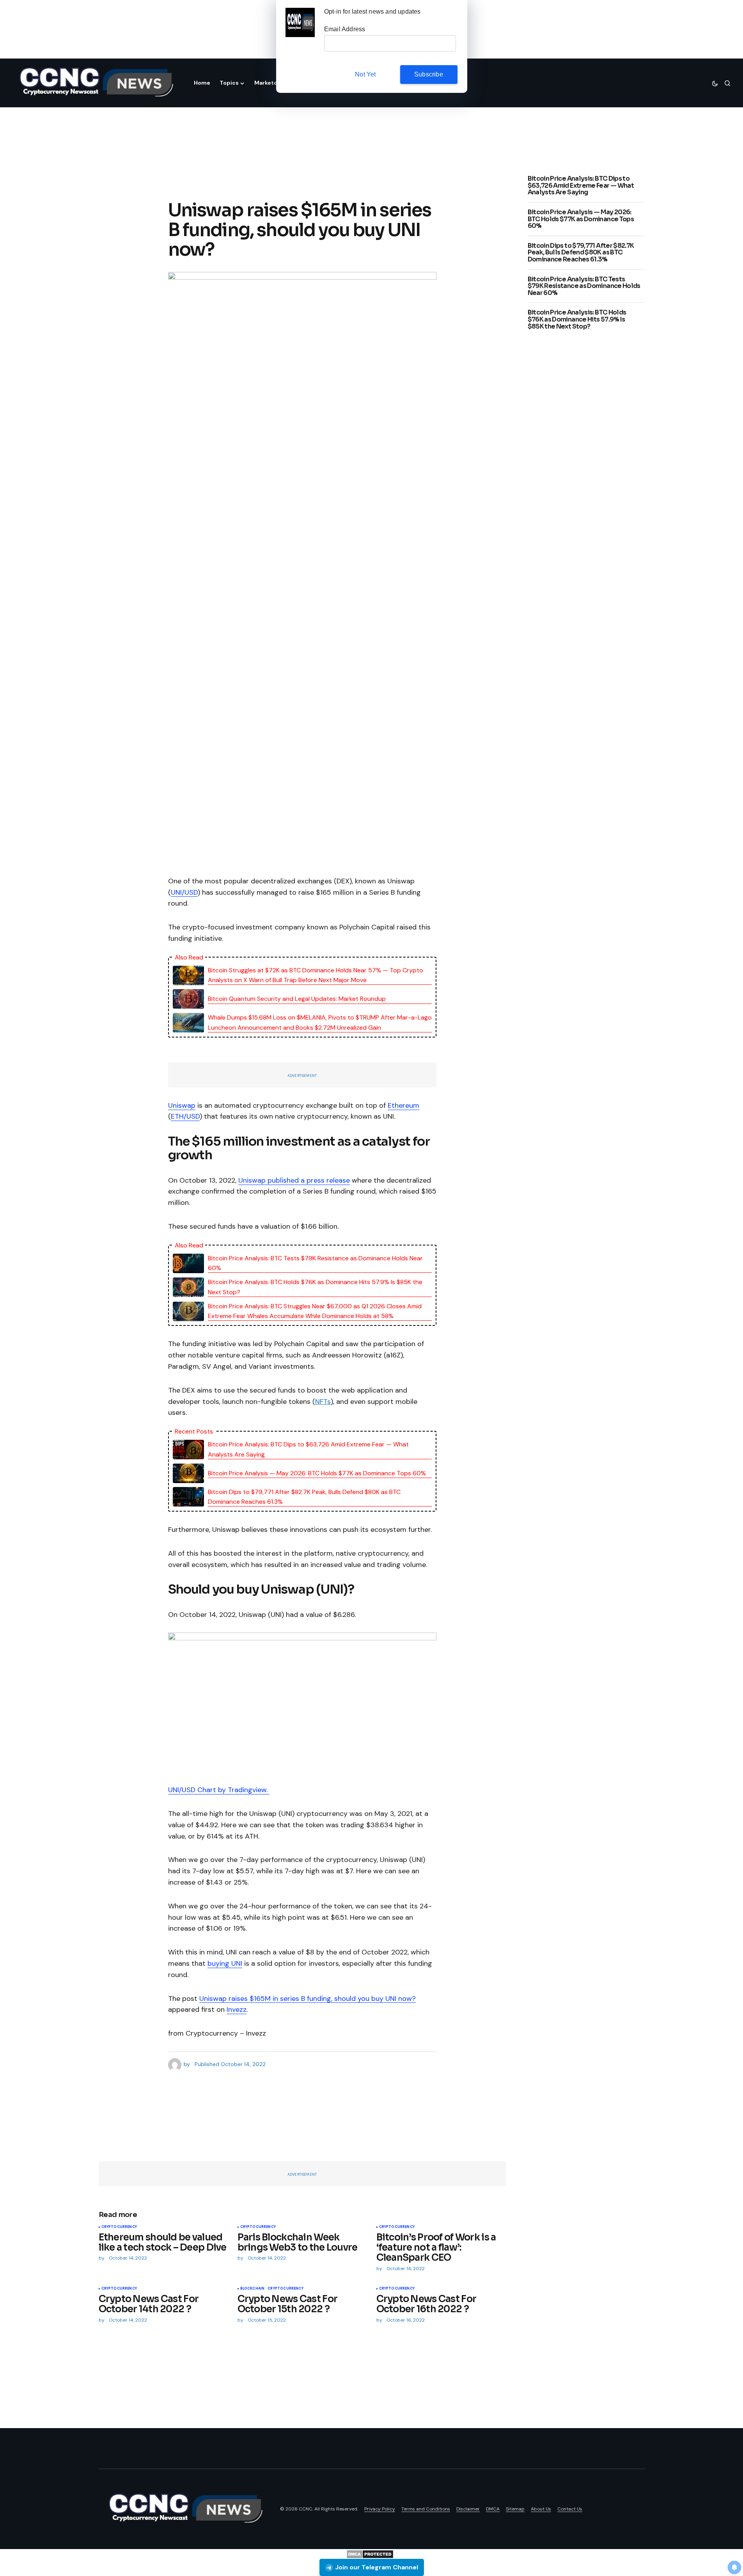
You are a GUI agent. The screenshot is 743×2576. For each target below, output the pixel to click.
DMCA (493, 2509)
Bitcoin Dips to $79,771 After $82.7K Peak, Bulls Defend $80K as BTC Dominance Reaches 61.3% (304, 1497)
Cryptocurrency (119, 2227)
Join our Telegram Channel (377, 2567)
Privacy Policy (380, 2509)
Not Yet (365, 74)
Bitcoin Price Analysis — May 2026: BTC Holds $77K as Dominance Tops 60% (317, 1473)
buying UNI (225, 1963)
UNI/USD (184, 892)
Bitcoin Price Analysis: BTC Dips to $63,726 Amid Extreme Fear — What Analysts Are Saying (308, 1449)
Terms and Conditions (426, 2509)
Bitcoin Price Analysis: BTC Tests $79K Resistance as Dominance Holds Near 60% (315, 1263)
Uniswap (182, 1105)
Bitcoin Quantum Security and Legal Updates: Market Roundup (297, 999)
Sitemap (515, 2509)
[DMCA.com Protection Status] (370, 2554)
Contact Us (570, 2509)
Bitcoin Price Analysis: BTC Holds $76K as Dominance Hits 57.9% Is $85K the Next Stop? (315, 1287)
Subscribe (429, 74)
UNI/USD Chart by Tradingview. (219, 1790)
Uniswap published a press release (294, 1180)
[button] (715, 83)
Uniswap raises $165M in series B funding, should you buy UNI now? (308, 1999)
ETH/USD (185, 1116)
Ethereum (403, 1105)
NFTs (323, 1402)
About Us (541, 2509)
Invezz (237, 2009)
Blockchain (253, 2289)
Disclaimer (468, 2509)
